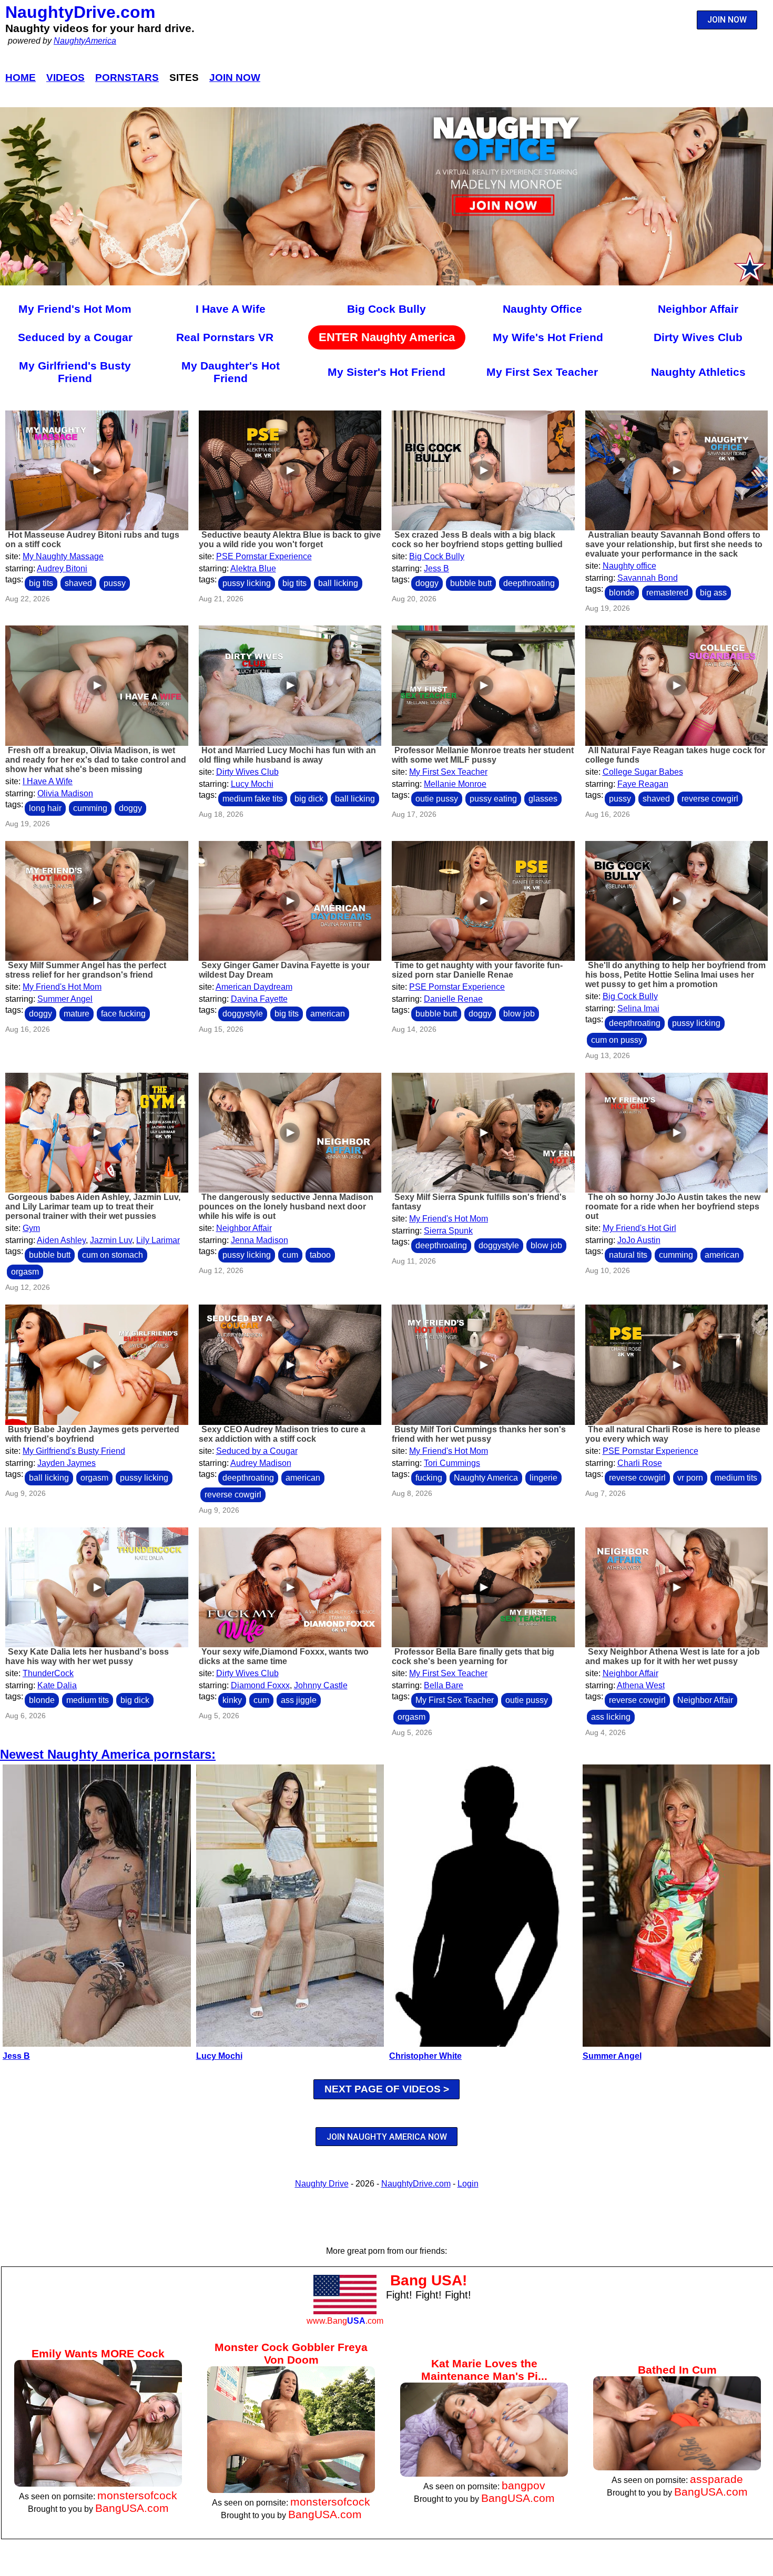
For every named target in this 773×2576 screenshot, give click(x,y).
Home (21, 78)
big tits (41, 583)
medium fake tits (253, 799)
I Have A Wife (231, 309)
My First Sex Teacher (542, 372)
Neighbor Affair (698, 309)
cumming (90, 808)
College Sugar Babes (643, 772)
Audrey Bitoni (62, 568)
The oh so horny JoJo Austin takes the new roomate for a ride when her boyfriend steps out (673, 1207)
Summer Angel (65, 999)
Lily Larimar (158, 1240)
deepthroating (529, 583)
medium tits (736, 1478)
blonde (622, 593)
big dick (309, 799)
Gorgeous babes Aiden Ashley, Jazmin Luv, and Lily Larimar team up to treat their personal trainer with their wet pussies (93, 1207)
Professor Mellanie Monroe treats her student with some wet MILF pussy (483, 755)
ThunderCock (48, 1673)
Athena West (641, 1685)
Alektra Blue (253, 568)
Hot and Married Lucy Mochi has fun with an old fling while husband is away (287, 755)
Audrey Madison (261, 1463)
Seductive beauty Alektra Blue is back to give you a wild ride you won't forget (290, 540)
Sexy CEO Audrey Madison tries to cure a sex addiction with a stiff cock (282, 1434)
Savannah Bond (648, 578)
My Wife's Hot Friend (548, 337)
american (328, 1014)
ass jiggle (299, 1700)
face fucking (123, 1014)
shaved (78, 583)
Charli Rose (640, 1463)
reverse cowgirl (710, 799)
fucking (429, 1478)
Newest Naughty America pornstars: (108, 1754)
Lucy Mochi (252, 784)
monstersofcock (137, 2495)
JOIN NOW (727, 20)
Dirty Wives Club (698, 337)
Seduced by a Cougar (75, 337)
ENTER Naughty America (387, 337)
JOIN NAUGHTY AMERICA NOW (387, 2137)
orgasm (25, 1272)
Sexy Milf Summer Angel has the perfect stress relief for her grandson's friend (86, 970)
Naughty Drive (322, 2184)
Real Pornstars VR (225, 337)
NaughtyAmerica (85, 41)
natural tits (628, 1255)
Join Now (235, 78)
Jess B (436, 568)
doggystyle (243, 1014)
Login (468, 2184)
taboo (320, 1255)
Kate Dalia (57, 1685)
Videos (65, 78)
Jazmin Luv (111, 1240)
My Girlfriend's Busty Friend (75, 372)
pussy (115, 583)
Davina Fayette (259, 999)
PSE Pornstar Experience (264, 556)
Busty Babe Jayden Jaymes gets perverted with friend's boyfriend (92, 1434)
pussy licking (247, 583)
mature (77, 1014)
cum (290, 1255)
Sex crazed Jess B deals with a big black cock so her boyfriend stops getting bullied (477, 540)
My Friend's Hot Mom (75, 309)
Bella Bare (444, 1685)
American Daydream (254, 987)
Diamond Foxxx (260, 1685)
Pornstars (127, 78)
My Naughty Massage (63, 556)
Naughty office (629, 566)
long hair (45, 808)
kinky (232, 1700)
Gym (31, 1228)
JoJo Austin (639, 1240)
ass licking (611, 1717)
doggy (427, 583)
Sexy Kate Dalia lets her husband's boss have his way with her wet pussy (87, 1656)
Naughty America (486, 1478)
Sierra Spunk (448, 1231)
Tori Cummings (452, 1463)
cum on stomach (113, 1255)
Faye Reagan (643, 784)
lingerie (543, 1478)
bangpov (523, 2485)
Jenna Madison (260, 1240)
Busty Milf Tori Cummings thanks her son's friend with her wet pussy (479, 1434)
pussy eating (493, 799)
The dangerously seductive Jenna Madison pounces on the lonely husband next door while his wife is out (286, 1207)
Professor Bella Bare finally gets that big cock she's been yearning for (473, 1656)
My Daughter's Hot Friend (231, 372)
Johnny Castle (321, 1685)
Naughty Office (542, 309)
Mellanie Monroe (455, 784)
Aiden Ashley (61, 1240)
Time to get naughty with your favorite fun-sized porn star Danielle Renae (477, 970)
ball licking (338, 583)
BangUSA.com (132, 2508)
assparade (716, 2479)
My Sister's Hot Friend (387, 372)
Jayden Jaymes (67, 1463)
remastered (667, 593)
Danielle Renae (453, 999)
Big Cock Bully (387, 309)
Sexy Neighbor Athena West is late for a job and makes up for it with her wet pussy (673, 1656)
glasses (543, 799)
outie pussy (437, 799)
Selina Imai (638, 1008)
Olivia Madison (65, 793)
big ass (713, 593)
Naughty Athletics (698, 372)
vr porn (690, 1478)
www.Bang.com (345, 2321)
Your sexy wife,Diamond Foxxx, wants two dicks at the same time (284, 1656)
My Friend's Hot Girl (639, 1228)
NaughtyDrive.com (80, 12)
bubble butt (471, 583)
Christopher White (425, 2056)
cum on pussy (617, 1040)
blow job (519, 1014)
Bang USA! (429, 2280)
